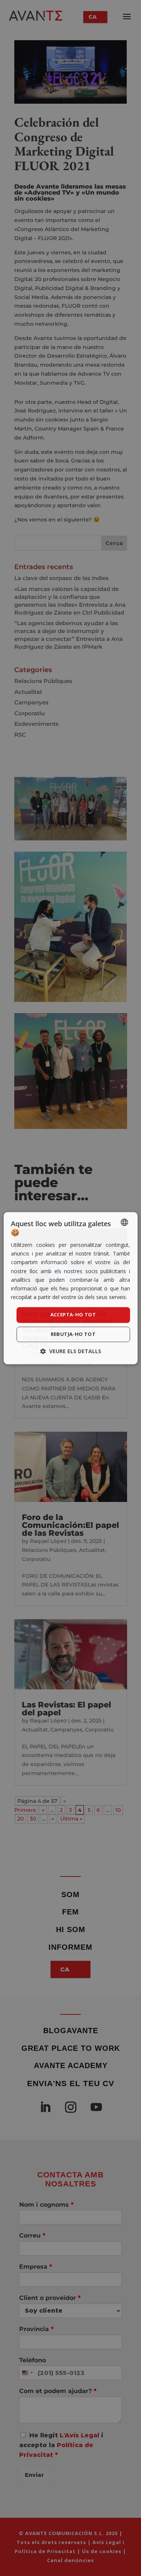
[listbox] (124, 1222)
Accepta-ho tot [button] (73, 1314)
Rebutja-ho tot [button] (73, 1334)
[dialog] (70, 1288)
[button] (71, 1351)
